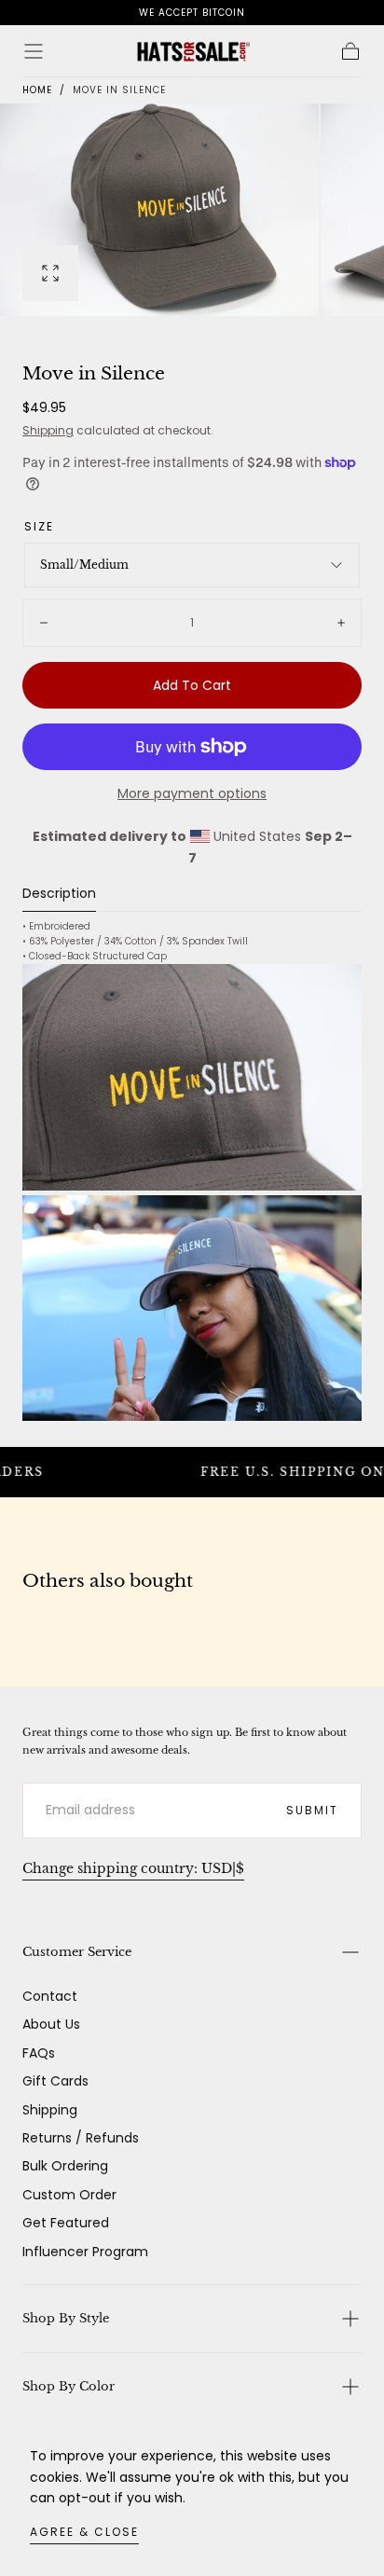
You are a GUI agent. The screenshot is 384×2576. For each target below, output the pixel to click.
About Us (51, 2024)
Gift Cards (55, 2081)
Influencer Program (85, 2252)
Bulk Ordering (65, 2166)
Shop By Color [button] (69, 2386)
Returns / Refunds (81, 2138)
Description (59, 895)
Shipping (48, 430)
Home (37, 90)
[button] (34, 51)
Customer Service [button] (77, 1952)
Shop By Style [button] (66, 2318)
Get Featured (66, 2223)
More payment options (192, 793)
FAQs (39, 2053)
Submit (312, 1810)
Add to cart (192, 685)
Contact (50, 1996)
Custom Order (69, 2195)
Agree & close (84, 2532)
